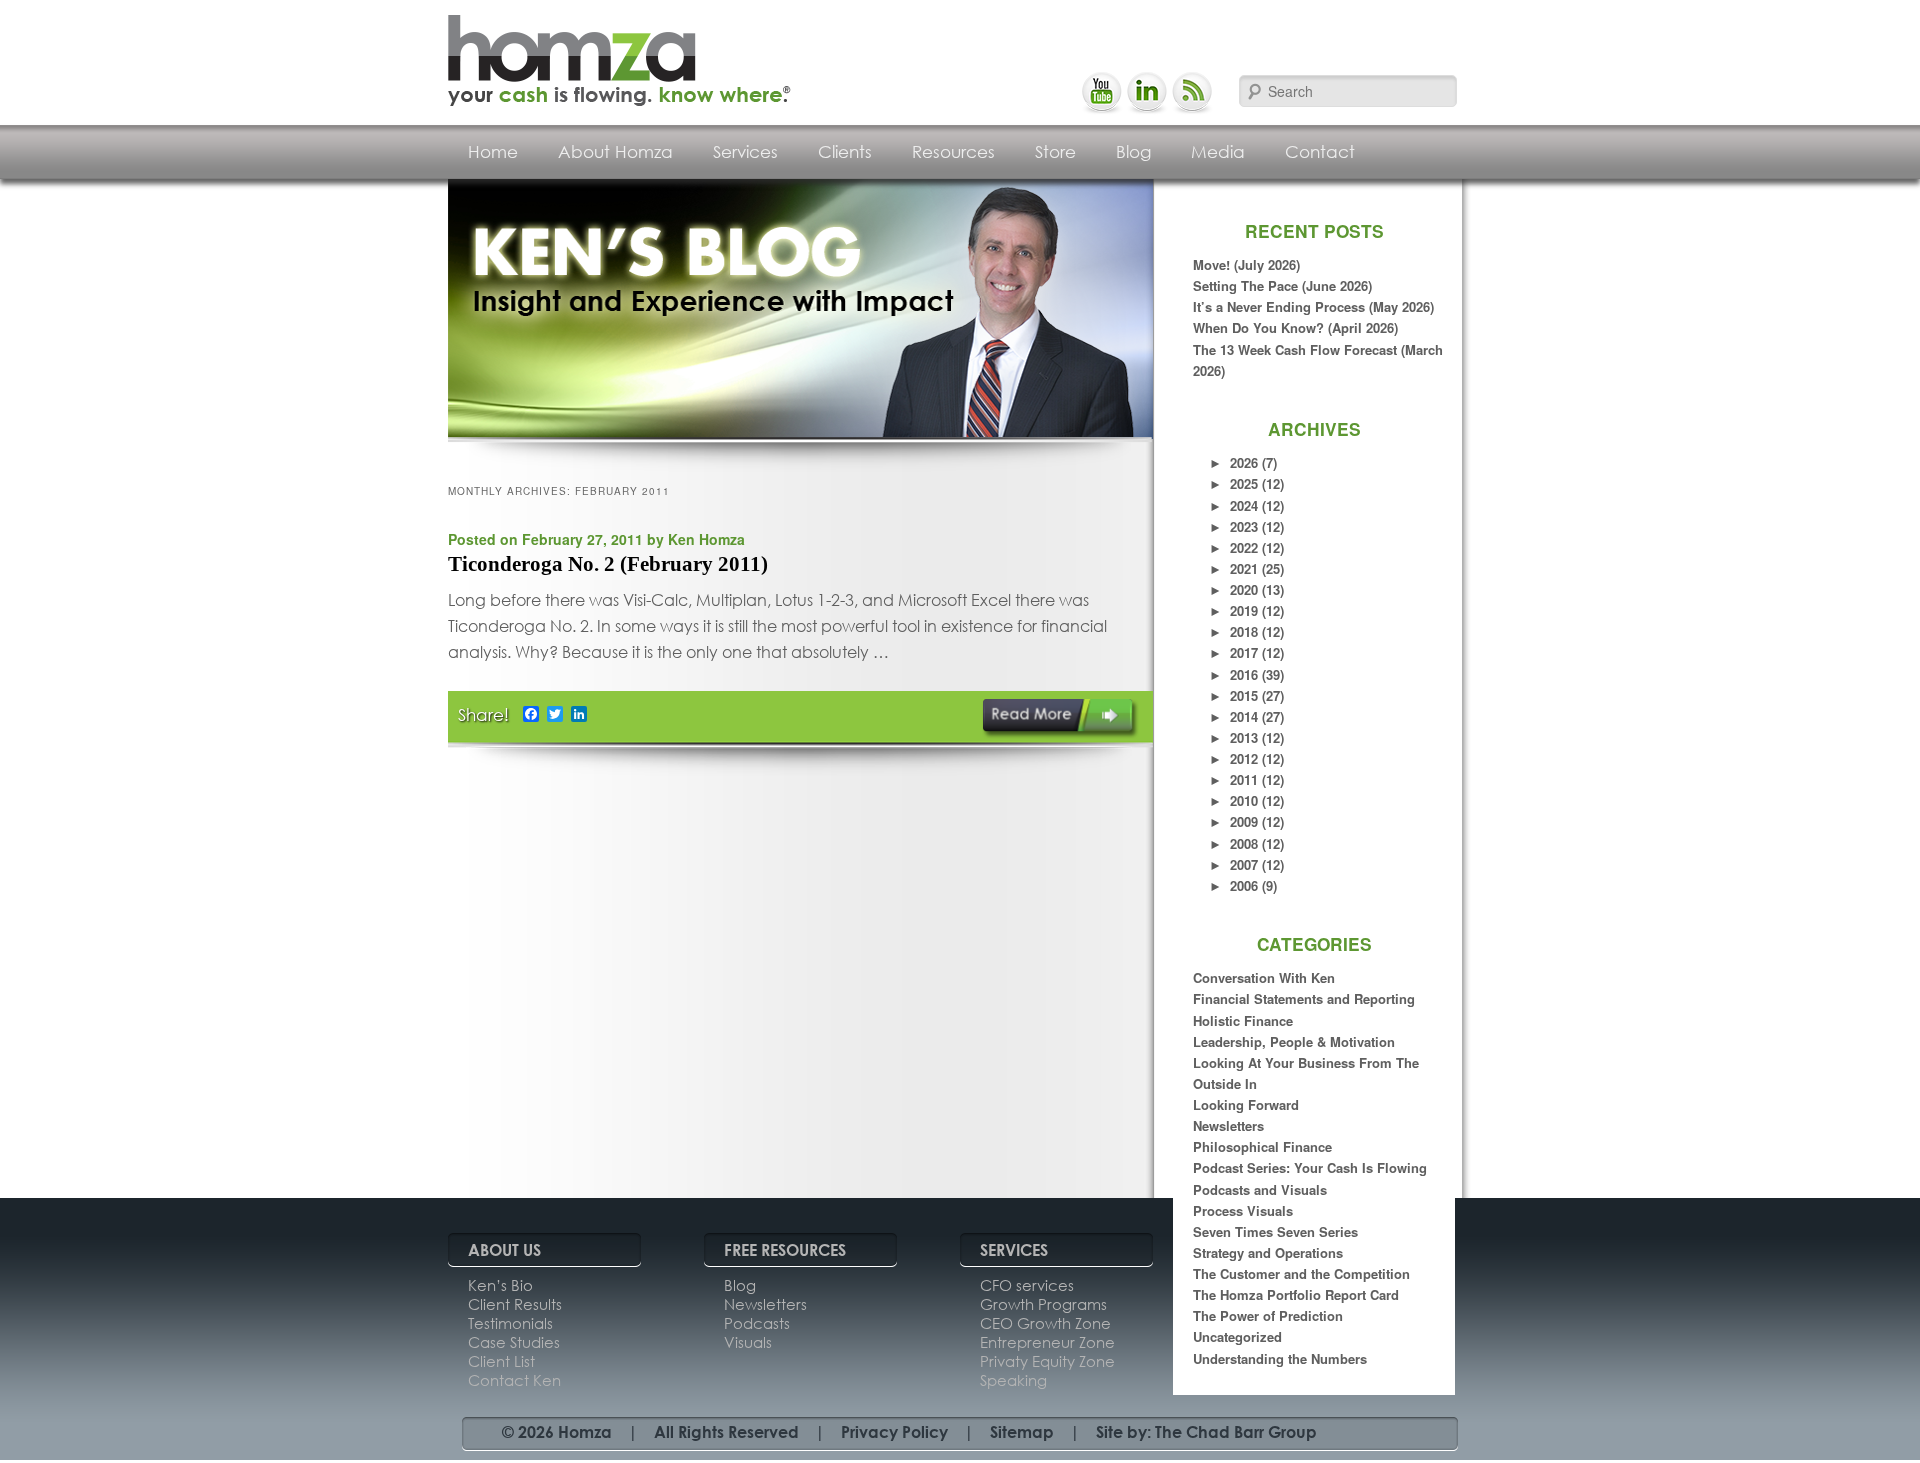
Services (745, 151)
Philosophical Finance (1262, 1146)
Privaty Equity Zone (1047, 1361)
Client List (501, 1361)
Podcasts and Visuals (1260, 1189)
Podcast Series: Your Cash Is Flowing (1310, 1167)
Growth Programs (1043, 1304)
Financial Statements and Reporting (1304, 998)
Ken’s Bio (500, 1285)
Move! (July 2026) (1246, 264)
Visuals (748, 1342)
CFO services (1027, 1285)
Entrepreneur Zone (1047, 1342)
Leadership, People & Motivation (1294, 1041)
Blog (1133, 151)
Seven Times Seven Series (1275, 1231)
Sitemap (1022, 1431)
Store (1055, 151)
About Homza (615, 151)
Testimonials (510, 1323)
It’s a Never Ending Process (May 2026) (1313, 306)
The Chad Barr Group (1236, 1431)
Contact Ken (514, 1380)
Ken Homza (706, 539)
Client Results (515, 1304)
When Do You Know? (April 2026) (1295, 327)
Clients (845, 151)
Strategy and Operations (1268, 1252)
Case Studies (514, 1342)
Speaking (1013, 1380)
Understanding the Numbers (1280, 1358)
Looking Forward (1246, 1104)
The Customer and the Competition (1301, 1273)
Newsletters (1228, 1125)
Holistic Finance (1243, 1020)
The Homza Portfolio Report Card (1296, 1294)
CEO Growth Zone (1045, 1323)
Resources (953, 151)
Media (1218, 151)
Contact (1320, 151)
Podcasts (757, 1323)
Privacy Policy (894, 1431)
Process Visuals (1243, 1210)
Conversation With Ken (1264, 977)
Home (493, 151)
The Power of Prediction (1268, 1315)
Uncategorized (1237, 1336)
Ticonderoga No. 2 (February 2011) (608, 564)
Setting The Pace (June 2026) (1282, 285)
